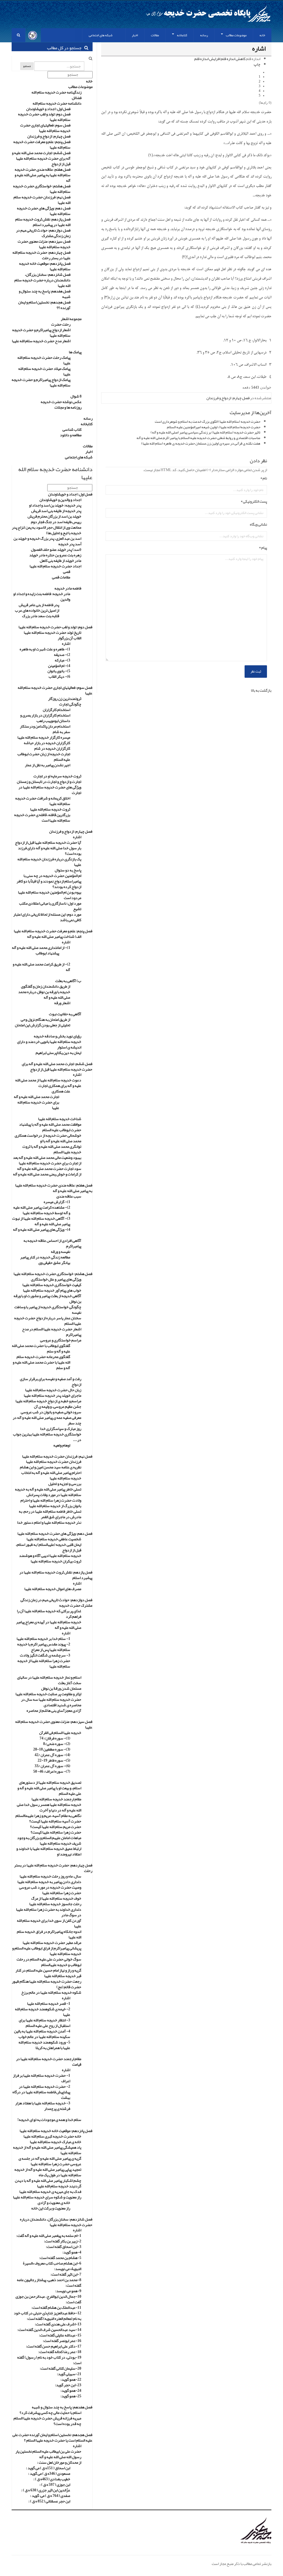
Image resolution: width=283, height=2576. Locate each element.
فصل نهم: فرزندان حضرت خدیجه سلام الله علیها (42, 200)
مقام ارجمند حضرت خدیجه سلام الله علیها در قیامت (49, 2061)
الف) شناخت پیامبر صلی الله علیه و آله (54, 936)
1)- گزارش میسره (57, 1202)
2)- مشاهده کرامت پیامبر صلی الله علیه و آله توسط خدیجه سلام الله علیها (42, 1210)
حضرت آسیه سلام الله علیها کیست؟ (55, 1821)
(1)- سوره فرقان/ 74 (55, 1738)
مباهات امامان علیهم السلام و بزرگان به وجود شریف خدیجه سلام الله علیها (49, 1840)
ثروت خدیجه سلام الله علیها (50, 809)
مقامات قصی (61, 577)
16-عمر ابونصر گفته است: (62, 2341)
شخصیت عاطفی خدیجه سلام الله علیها (54, 1539)
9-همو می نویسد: (68, 2291)
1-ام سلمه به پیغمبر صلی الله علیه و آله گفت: (49, 2235)
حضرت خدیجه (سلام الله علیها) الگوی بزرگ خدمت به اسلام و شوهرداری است (208, 422)
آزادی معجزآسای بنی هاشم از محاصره (54, 1710)
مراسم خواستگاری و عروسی (61, 1340)
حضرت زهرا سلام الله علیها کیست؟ (56, 1832)
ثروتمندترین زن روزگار (65, 698)
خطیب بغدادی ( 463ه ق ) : (52, 2479)
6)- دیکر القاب (59, 676)
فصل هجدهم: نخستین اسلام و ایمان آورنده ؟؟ (44, 305)
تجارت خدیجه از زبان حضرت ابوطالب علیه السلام (44, 757)
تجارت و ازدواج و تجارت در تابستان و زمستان (49, 781)
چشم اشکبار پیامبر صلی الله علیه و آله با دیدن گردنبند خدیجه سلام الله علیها (48, 2183)
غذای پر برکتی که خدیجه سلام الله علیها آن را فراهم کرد (49, 1614)
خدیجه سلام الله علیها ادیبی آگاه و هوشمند (50, 1556)
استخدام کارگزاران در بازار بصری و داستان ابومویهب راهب (45, 718)
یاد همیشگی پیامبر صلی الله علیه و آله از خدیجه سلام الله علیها (47, 2150)
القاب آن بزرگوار (70, 638)
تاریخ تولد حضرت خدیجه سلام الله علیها (53, 632)
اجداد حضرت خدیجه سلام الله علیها (55, 566)
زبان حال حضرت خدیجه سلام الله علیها (53, 1390)
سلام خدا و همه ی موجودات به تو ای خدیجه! (49, 2120)
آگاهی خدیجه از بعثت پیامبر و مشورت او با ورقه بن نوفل (47, 1299)
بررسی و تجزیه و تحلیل (65, 1484)
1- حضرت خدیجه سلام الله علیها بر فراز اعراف (42, 2078)
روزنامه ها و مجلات (68, 407)
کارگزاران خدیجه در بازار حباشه (47, 743)
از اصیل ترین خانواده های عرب (37, 610)
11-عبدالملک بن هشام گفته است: (56, 2307)
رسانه (88, 418)
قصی (67, 572)
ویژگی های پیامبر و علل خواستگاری (56, 1279)
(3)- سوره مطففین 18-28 (52, 1749)
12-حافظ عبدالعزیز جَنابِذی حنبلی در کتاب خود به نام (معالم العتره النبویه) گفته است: (48, 2316)
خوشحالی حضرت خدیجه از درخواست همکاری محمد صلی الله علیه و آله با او (48, 1138)
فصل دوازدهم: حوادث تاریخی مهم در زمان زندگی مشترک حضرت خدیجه (56, 1603)
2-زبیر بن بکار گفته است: (63, 2241)
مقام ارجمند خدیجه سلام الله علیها (56, 1799)
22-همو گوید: (71, 2379)
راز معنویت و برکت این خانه (51, 2208)
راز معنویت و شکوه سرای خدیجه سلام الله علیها (47, 2197)
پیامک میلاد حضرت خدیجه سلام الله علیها (44, 371)
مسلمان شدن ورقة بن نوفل (61, 1688)
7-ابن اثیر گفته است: (66, 2274)
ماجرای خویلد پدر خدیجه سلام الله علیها (53, 1395)
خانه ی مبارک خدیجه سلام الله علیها (56, 2142)
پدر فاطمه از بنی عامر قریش (39, 605)
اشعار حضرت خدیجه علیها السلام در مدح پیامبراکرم (52, 1332)
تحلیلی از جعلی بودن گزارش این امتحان (43, 1025)
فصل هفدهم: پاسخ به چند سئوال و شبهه (45, 294)
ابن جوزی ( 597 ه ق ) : (55, 2484)
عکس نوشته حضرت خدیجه (61, 402)
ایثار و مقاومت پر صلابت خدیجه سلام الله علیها (48, 1694)
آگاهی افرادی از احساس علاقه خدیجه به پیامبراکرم (52, 1243)
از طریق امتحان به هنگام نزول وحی (45, 1019)
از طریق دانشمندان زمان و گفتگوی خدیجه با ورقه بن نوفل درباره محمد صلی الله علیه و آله (44, 992)
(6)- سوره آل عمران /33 (52, 1766)
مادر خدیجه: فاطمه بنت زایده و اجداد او (42, 594)
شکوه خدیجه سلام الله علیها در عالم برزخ (51, 1992)
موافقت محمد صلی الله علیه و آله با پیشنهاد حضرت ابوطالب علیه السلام (50, 1127)
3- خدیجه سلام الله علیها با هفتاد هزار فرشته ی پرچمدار (43, 2106)
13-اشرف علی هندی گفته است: (58, 2324)
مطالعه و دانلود (71, 435)
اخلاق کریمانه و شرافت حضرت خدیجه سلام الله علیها (43, 801)
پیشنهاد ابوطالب (47, 953)
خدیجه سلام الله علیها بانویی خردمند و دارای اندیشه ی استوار (49, 1044)
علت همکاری (61, 1091)
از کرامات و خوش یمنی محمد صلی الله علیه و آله (47, 1174)
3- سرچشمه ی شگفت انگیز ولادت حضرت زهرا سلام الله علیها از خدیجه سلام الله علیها (44, 1661)
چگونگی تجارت (70, 704)
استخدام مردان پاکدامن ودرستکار (45, 726)
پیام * (263, 548)
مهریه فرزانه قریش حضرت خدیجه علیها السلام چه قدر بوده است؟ (47, 2421)
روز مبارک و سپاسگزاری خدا (61, 1429)
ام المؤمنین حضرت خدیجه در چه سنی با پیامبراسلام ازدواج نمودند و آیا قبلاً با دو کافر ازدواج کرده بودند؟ (49, 881)
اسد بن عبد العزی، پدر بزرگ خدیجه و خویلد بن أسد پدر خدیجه (47, 541)
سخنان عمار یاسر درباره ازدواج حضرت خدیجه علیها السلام (48, 1321)
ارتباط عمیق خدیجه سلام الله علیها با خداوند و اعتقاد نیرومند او (49, 1851)
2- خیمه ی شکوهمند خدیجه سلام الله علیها (43, 2012)
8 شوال (76, 396)
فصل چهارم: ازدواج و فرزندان (228, 398)
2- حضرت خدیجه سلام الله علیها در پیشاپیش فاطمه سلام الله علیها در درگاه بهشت (41, 2092)
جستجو (27, 66)
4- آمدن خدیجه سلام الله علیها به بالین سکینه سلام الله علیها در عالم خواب (42, 2034)
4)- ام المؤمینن (59, 666)
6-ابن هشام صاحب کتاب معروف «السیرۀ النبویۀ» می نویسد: (52, 2266)
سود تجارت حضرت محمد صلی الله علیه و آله (49, 1168)
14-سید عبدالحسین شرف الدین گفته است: (49, 2330)
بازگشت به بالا (261, 690)
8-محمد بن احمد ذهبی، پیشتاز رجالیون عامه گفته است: (49, 2282)
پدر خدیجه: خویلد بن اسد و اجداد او (55, 505)
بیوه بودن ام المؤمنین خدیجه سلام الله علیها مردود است (50, 895)
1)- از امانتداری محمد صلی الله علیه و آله (41, 947)
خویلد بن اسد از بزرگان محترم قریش (54, 516)
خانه (89, 81)
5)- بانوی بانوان (59, 671)
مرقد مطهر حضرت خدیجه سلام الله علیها (52, 1943)
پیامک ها (75, 352)
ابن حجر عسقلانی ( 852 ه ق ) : (49, 2501)
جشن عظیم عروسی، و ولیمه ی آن (58, 1406)
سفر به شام (61, 732)
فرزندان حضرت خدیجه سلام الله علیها (54, 1461)
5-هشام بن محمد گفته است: (60, 2258)
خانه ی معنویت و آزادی (54, 2203)
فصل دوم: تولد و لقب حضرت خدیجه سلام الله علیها (44, 117)
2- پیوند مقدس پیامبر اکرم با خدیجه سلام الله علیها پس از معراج (44, 1647)
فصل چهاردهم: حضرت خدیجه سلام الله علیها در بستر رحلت (41, 255)
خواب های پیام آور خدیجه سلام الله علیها (52, 1290)
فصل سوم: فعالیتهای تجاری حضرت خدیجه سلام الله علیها (45, 128)
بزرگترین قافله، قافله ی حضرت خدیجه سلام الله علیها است (42, 817)
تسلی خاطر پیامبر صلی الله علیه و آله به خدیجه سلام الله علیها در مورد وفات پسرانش (48, 1492)
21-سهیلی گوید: (69, 2374)
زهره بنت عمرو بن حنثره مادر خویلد (55, 555)
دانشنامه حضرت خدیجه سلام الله (57, 103)
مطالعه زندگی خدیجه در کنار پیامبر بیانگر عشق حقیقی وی (45, 1260)
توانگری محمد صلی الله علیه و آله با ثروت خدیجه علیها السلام (52, 1149)
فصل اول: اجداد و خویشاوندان (48, 109)
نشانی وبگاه (258, 525)
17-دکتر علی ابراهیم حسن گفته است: (54, 2346)
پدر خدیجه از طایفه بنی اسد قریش (56, 511)
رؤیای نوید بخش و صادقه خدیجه (57, 1036)
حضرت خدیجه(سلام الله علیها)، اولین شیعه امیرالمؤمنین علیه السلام (214, 427)
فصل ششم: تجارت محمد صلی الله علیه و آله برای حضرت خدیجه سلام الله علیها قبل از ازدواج (41, 158)
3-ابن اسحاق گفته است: (64, 2247)
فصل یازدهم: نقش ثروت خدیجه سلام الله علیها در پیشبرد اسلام (43, 222)
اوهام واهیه (62, 1445)
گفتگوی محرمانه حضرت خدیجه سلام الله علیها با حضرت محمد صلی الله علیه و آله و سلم (41, 1362)
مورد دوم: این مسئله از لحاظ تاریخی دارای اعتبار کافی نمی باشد (47, 917)
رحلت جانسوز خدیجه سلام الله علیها (55, 1904)
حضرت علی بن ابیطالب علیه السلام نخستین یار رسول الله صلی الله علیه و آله (48, 2454)
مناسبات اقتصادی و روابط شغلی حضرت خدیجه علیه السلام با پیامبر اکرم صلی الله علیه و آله (198, 438)
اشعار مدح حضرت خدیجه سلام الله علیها (41, 341)
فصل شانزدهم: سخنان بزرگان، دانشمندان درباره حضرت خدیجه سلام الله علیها (42, 280)
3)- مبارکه (62, 660)
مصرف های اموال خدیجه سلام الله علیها (53, 1589)
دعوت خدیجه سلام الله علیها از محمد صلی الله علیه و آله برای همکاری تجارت (48, 1083)
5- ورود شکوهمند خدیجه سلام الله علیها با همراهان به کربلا (44, 2045)
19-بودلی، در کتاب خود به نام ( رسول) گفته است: (49, 2360)
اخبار (89, 451)
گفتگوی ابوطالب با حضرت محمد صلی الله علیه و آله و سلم (41, 1348)
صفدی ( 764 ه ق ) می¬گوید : (50, 2495)
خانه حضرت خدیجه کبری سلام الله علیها (52, 2136)
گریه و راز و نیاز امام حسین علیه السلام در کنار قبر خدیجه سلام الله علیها (48, 1973)
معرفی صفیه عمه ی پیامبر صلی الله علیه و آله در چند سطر (47, 1420)
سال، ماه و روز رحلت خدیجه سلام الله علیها (50, 1876)
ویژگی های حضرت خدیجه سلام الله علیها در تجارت (50, 790)
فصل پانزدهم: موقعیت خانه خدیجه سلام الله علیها (45, 266)
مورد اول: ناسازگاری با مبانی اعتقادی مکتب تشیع (50, 906)
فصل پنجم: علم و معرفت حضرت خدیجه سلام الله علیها (42, 144)
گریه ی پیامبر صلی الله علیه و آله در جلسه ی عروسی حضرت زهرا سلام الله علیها (50, 2161)
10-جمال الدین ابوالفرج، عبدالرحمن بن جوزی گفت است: (48, 2299)
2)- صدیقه (62, 655)
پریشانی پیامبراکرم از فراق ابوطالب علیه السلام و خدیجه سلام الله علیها (47, 1951)
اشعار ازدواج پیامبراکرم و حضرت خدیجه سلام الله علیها (41, 333)
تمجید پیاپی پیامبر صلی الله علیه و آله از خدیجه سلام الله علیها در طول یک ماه (48, 2172)
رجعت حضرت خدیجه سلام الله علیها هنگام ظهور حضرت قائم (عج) (47, 1984)
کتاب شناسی (72, 429)
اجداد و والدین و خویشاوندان (60, 500)
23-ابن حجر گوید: (68, 2385)
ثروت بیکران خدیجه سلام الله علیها (56, 1561)
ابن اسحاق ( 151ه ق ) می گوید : (48, 2468)
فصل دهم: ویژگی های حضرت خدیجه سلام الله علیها (44, 211)
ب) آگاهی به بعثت (68, 981)
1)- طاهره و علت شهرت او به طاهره (45, 649)
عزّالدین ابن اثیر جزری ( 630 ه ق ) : (46, 2490)
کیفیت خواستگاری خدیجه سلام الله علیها (52, 1285)
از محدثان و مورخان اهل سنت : (59, 2462)
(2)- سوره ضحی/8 (57, 1744)
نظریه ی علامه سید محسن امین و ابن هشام (51, 1467)
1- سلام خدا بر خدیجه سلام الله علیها (43, 1638)
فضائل (77, 98)
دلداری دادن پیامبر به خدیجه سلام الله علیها (49, 1882)
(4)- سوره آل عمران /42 (52, 1755)
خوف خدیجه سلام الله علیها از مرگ (56, 1898)
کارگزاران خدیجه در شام (52, 748)
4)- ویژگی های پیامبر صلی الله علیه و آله (42, 1229)
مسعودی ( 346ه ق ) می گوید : (49, 2473)
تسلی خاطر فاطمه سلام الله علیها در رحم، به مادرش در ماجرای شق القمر (50, 1514)
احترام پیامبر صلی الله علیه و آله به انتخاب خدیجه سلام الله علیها (51, 1475)
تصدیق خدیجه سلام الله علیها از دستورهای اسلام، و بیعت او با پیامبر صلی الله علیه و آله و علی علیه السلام (49, 1788)
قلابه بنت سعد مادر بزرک (41, 616)
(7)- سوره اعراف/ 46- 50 (52, 1771)
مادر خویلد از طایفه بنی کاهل (61, 560)
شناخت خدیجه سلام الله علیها (60, 1119)
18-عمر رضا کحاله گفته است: (60, 2352)
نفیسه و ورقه (61, 1251)
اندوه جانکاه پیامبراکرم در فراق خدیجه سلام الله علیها (49, 1934)
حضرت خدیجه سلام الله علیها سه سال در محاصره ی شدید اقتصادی (51, 1702)
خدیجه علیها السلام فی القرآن (60, 1733)
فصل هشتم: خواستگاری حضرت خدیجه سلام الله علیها (42, 189)
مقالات (88, 446)
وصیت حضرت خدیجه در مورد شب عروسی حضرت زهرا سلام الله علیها (50, 1890)
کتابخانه (87, 424)
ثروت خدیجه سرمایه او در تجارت (57, 776)
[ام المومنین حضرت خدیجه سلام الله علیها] (141, 2531)
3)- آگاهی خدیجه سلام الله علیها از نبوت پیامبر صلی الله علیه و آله (41, 1221)
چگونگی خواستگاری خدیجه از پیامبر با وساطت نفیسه (48, 1310)
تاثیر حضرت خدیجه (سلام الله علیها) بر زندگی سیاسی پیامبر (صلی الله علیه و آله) (205, 432)
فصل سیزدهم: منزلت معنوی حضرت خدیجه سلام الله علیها (44, 244)
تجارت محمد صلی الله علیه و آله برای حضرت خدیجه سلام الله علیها (36, 1102)
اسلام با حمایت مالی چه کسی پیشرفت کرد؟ (50, 2413)
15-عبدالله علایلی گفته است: (60, 2335)
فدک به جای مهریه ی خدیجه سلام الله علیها (50, 2191)
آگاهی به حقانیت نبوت (65, 1014)
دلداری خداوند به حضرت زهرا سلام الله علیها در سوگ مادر (49, 1912)
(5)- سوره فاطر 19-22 (54, 1760)
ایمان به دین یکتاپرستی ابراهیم (58, 1053)
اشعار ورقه (62, 1003)
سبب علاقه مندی (69, 1196)
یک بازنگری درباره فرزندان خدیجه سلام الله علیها (49, 862)
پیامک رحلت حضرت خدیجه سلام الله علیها (44, 360)
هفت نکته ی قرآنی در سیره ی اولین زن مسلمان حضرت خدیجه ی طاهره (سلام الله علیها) (201, 443)
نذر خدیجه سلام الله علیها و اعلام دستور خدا (49, 1522)
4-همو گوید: (72, 2252)
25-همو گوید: (71, 2396)
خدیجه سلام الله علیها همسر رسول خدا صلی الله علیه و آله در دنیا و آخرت (49, 1807)
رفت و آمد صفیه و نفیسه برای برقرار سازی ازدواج (51, 1382)
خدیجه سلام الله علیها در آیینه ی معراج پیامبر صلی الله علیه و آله (49, 1625)
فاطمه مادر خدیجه (68, 588)
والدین (65, 599)
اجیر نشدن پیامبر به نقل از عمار (48, 765)
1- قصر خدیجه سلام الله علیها (49, 2003)
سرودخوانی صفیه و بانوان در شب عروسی (51, 1412)
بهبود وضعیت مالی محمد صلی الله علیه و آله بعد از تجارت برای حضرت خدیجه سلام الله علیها (47, 1160)
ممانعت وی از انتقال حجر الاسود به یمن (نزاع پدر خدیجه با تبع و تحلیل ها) (47, 530)
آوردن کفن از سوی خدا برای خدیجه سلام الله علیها (49, 1923)
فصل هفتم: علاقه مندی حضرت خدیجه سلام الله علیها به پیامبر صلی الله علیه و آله (43, 175)
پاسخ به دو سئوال (68, 870)
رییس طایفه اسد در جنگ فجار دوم (56, 522)
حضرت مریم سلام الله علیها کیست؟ (56, 1827)
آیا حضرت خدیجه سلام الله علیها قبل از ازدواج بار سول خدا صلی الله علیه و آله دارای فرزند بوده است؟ (48, 848)
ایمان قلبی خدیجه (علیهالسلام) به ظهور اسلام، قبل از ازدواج (49, 1547)
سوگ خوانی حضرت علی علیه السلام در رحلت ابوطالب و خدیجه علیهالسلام (49, 1962)
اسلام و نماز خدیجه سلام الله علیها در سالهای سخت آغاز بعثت (49, 1680)
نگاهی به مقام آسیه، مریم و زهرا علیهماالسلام (48, 1816)
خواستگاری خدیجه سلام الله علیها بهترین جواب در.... (47, 1437)
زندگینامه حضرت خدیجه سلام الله (57, 92)
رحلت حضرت (61, 324)
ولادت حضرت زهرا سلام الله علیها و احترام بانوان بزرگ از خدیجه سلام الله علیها (51, 1503)
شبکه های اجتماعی (79, 457)
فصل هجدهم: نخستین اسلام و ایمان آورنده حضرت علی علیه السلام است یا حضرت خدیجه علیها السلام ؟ (52, 2437)
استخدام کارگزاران (57, 710)
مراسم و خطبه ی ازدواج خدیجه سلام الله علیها (48, 1401)
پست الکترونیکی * (254, 502)
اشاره (66, 643)
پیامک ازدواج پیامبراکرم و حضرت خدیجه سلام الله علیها (41, 382)
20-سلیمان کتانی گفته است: (61, 2368)
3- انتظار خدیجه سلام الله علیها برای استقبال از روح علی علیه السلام (44, 2023)
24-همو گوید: (71, 2390)
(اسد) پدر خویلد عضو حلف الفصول (56, 549)
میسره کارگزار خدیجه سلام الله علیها (44, 737)
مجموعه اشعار (71, 319)
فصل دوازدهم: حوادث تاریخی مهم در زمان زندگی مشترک (43, 233)
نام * (264, 479)
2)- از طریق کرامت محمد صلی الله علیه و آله (41, 967)
